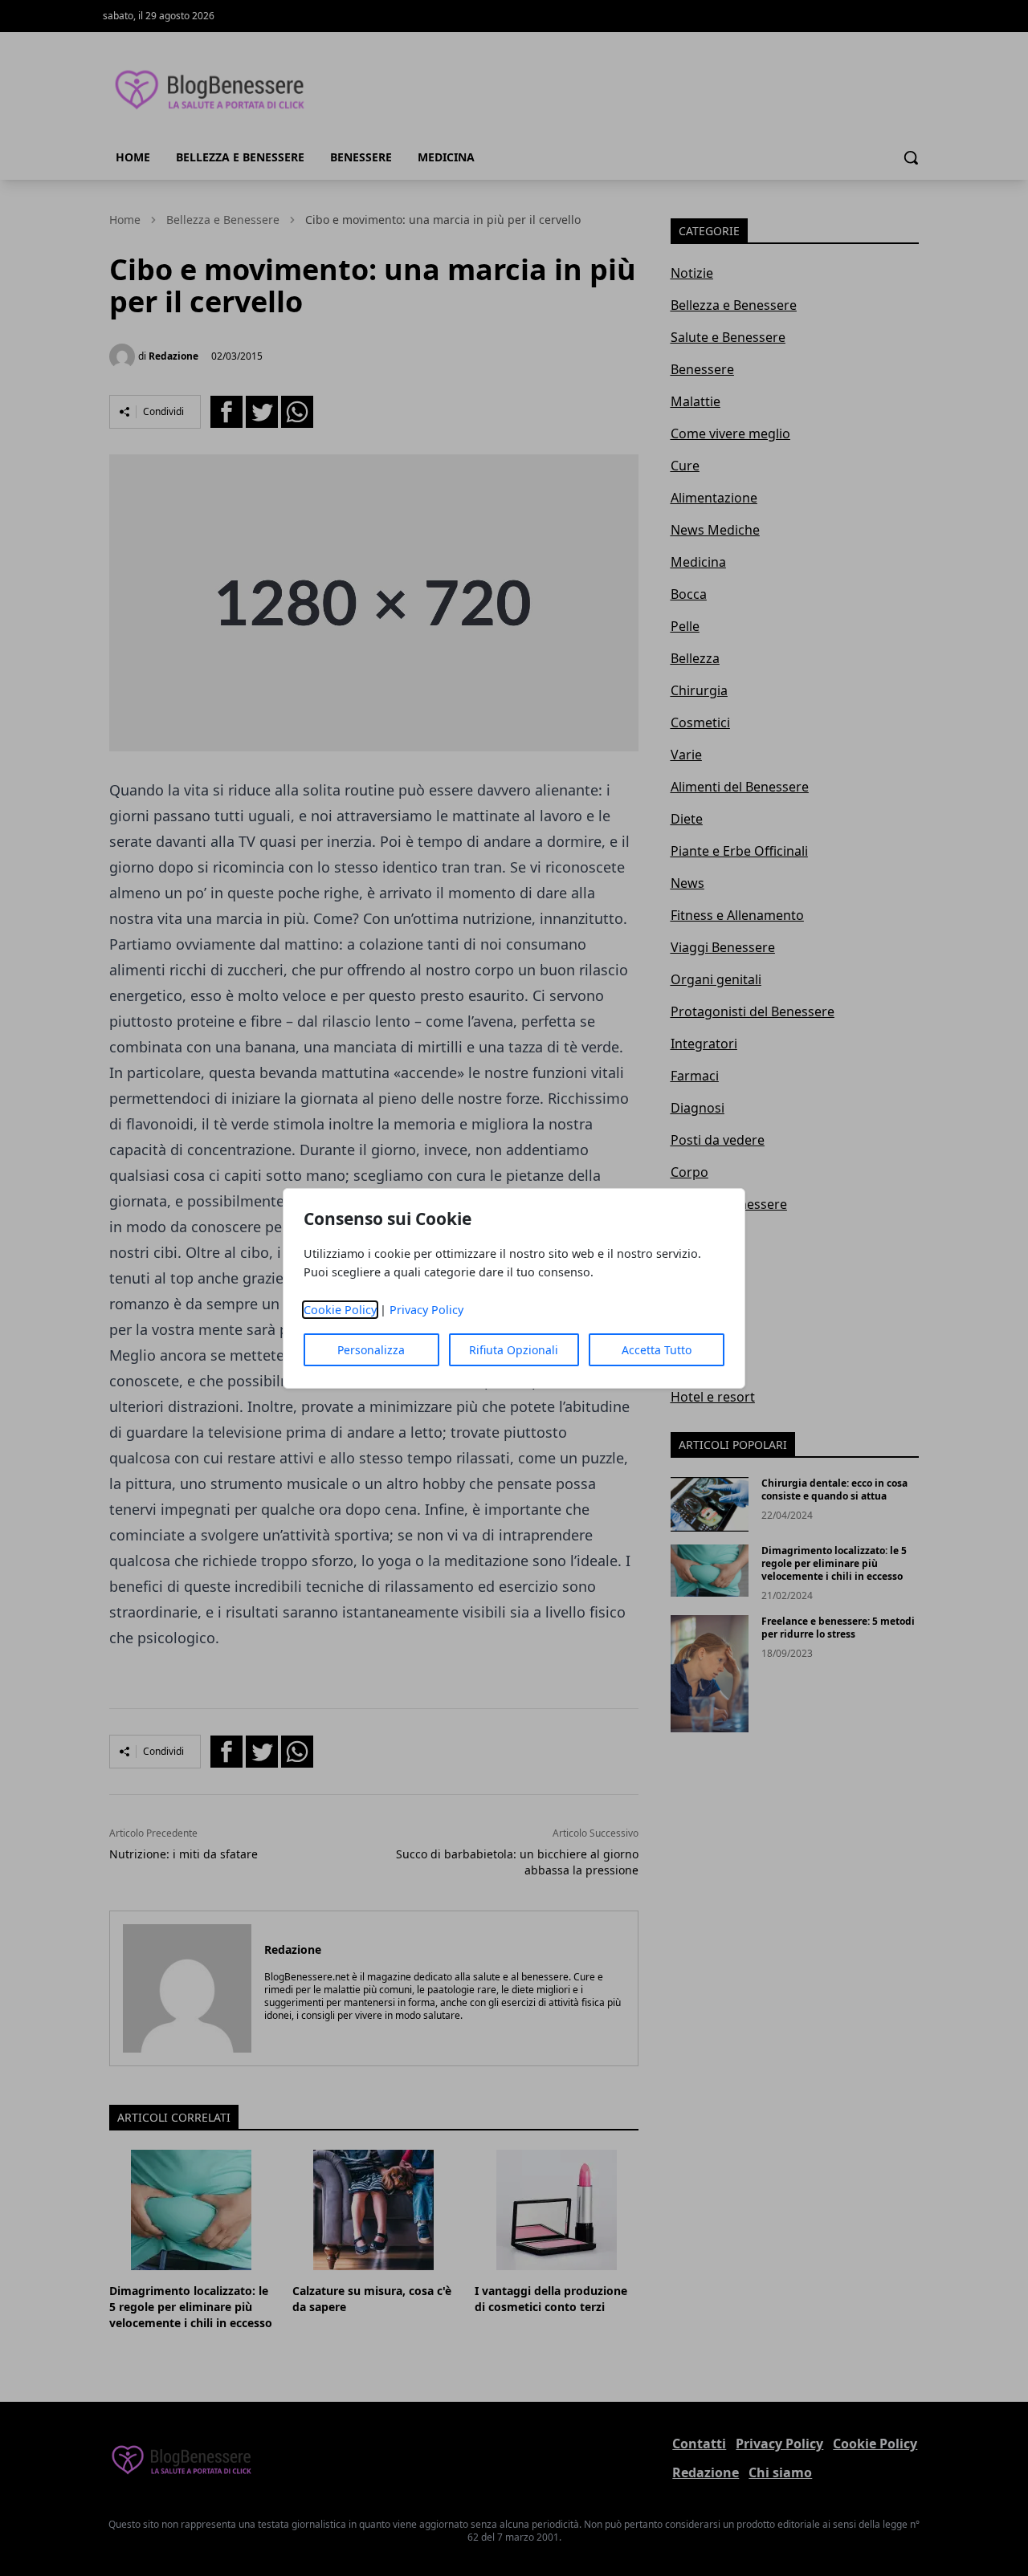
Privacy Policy (426, 1310)
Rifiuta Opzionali (514, 1350)
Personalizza (371, 1350)
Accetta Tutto (657, 1350)
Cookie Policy (340, 1310)
